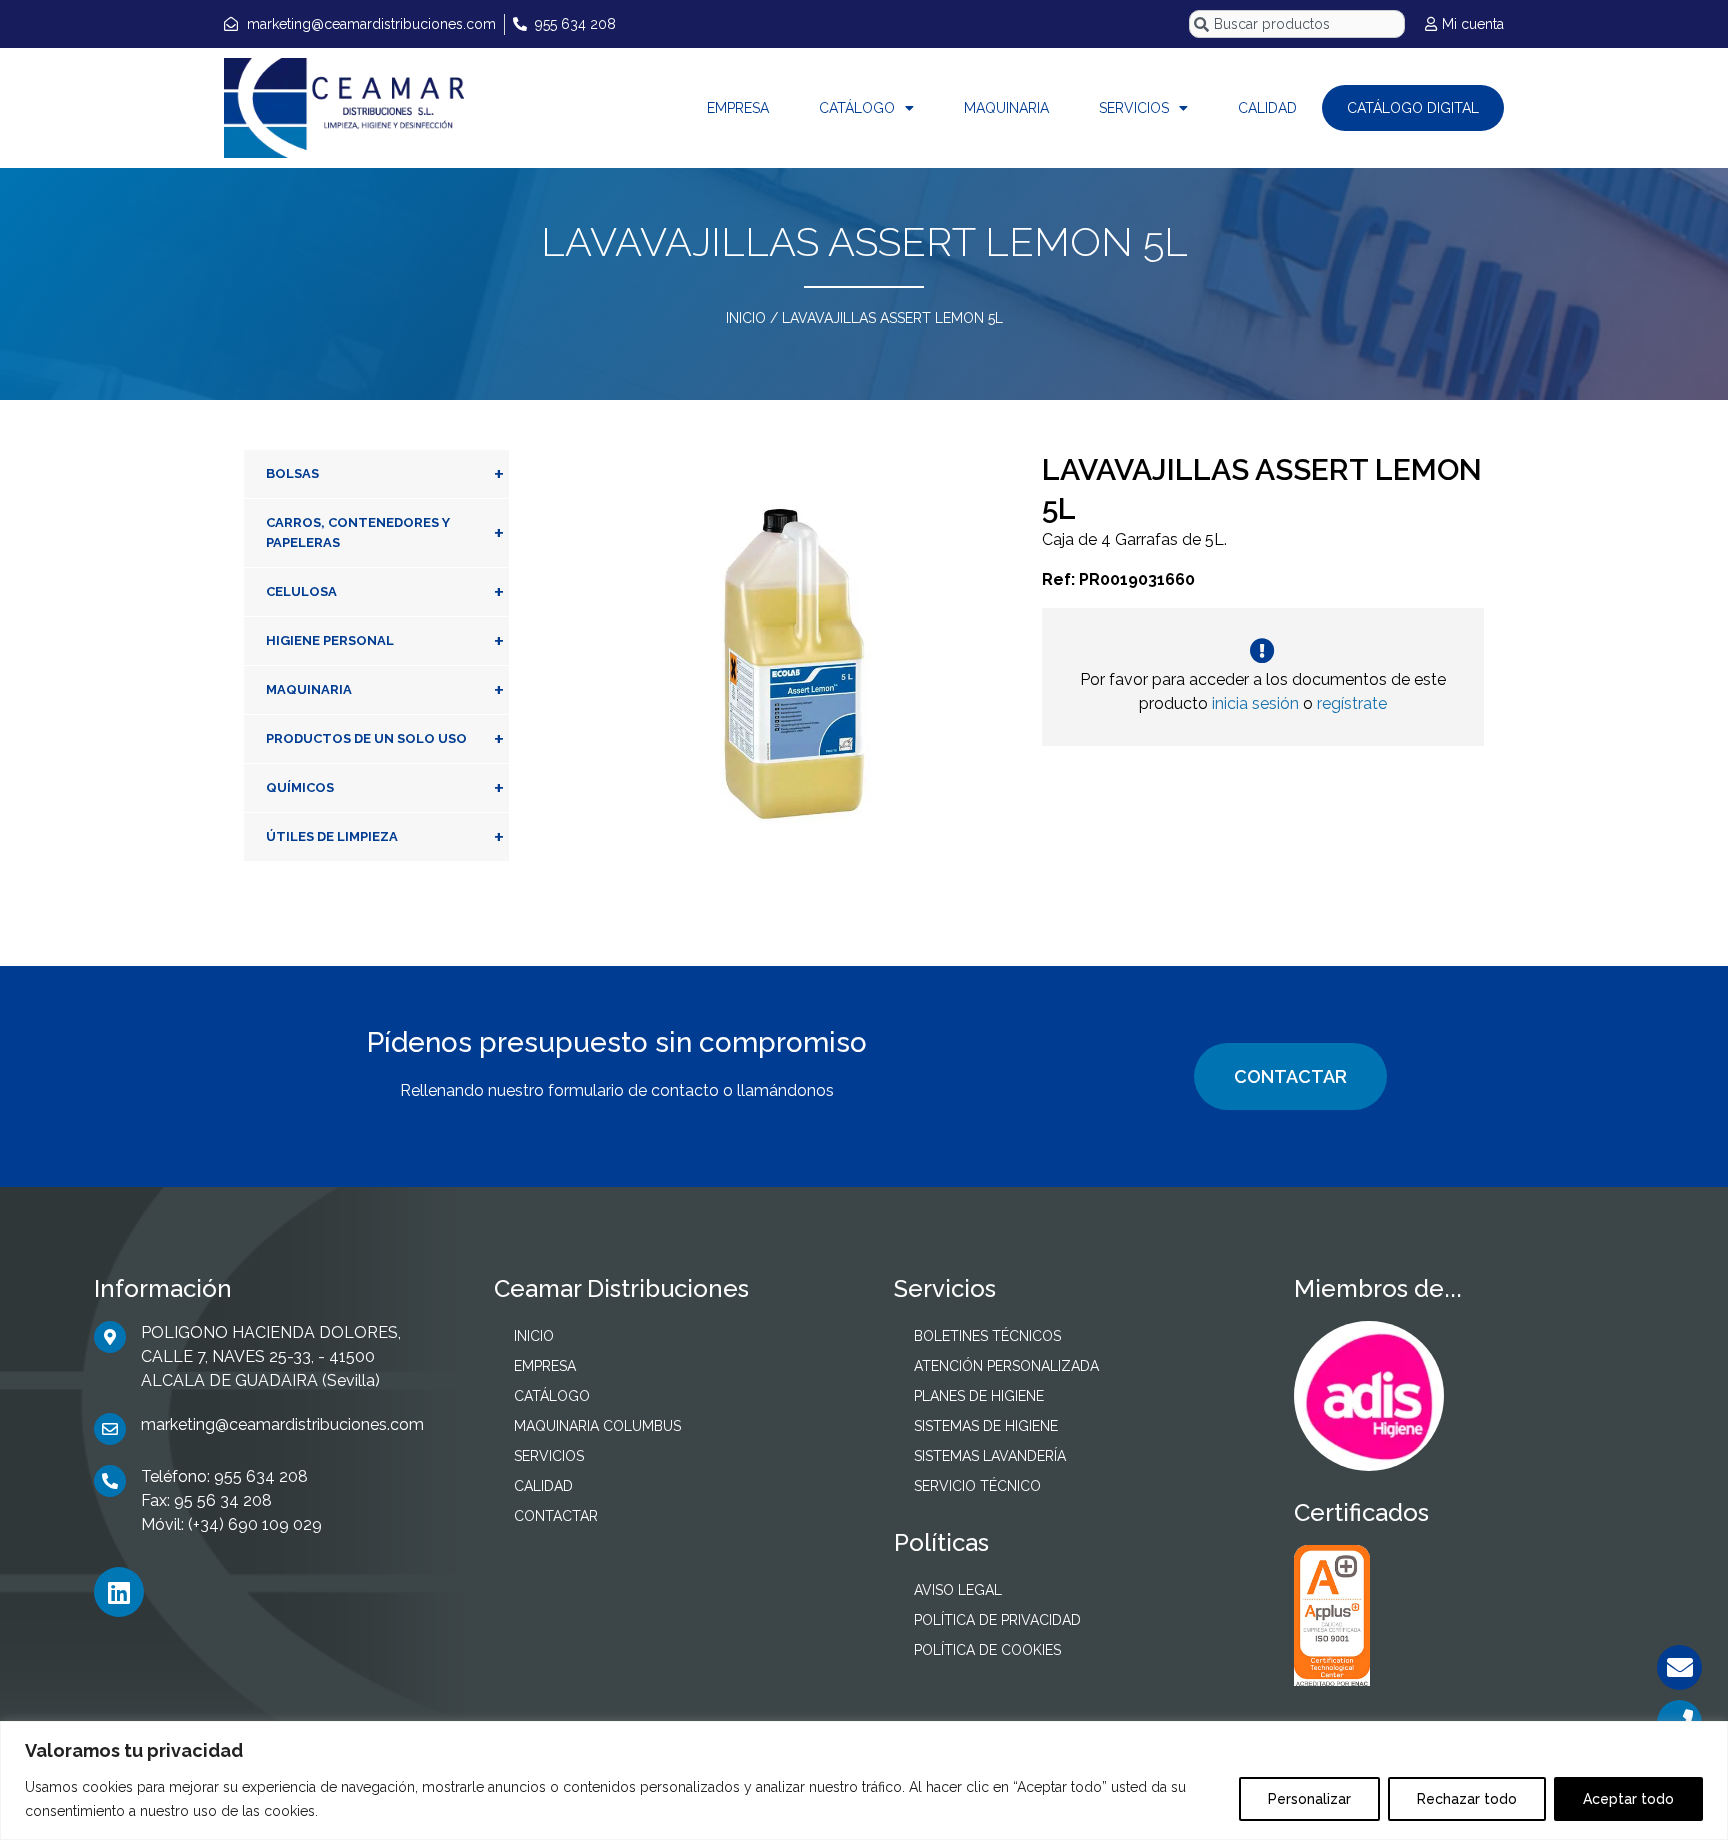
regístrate (1352, 703)
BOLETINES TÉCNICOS (987, 1336)
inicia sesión (1255, 703)
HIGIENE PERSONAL (385, 641)
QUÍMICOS (385, 788)
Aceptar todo (1628, 1799)
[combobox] (1297, 24)
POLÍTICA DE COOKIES (987, 1650)
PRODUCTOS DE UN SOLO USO (385, 739)
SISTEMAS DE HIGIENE (986, 1426)
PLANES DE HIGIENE (979, 1396)
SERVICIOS (1134, 108)
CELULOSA (385, 592)
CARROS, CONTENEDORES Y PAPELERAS (385, 532)
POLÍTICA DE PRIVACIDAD (997, 1620)
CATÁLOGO (857, 108)
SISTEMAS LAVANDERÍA (990, 1456)
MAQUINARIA (1006, 108)
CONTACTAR (1290, 1076)
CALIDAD (1267, 108)
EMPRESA (738, 108)
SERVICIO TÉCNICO (977, 1486)
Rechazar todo (1467, 1799)
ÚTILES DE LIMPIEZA (385, 837)
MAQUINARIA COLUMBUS (597, 1426)
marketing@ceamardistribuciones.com (282, 1424)
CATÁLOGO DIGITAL (1413, 108)
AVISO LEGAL (958, 1590)
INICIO (746, 318)
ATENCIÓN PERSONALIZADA (1006, 1366)
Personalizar (1309, 1799)
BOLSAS (385, 474)
